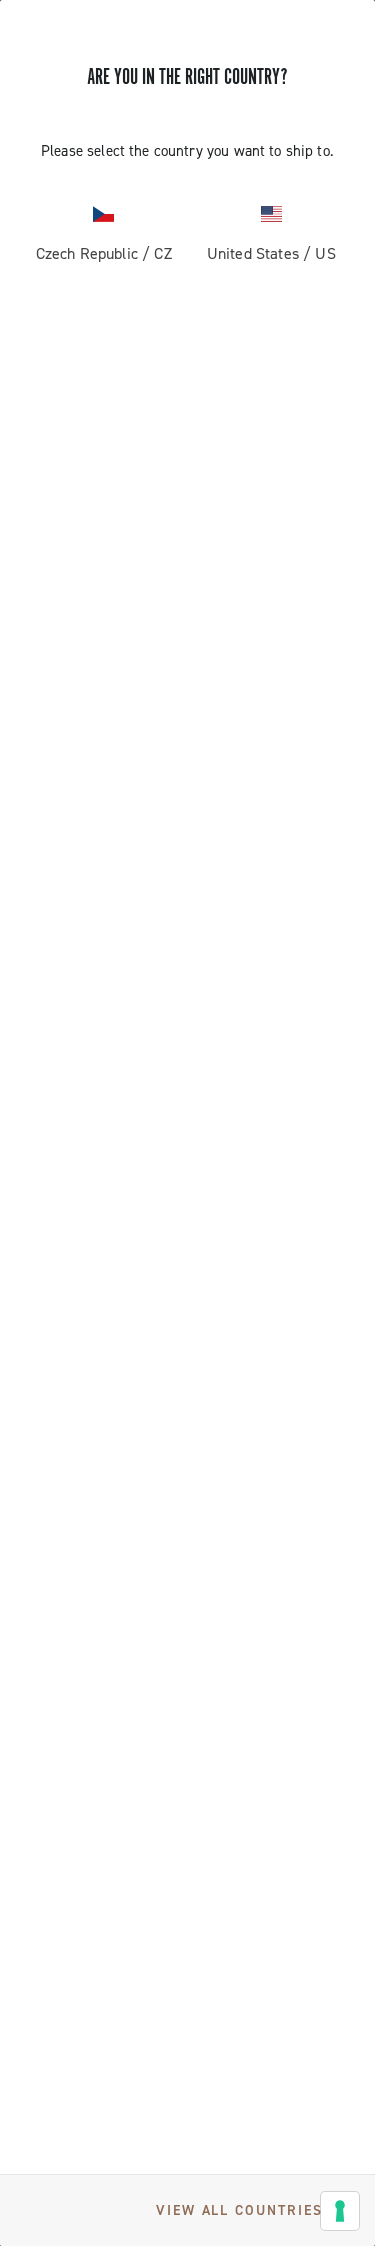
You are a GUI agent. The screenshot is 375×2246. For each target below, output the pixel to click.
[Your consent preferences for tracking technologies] (340, 2211)
